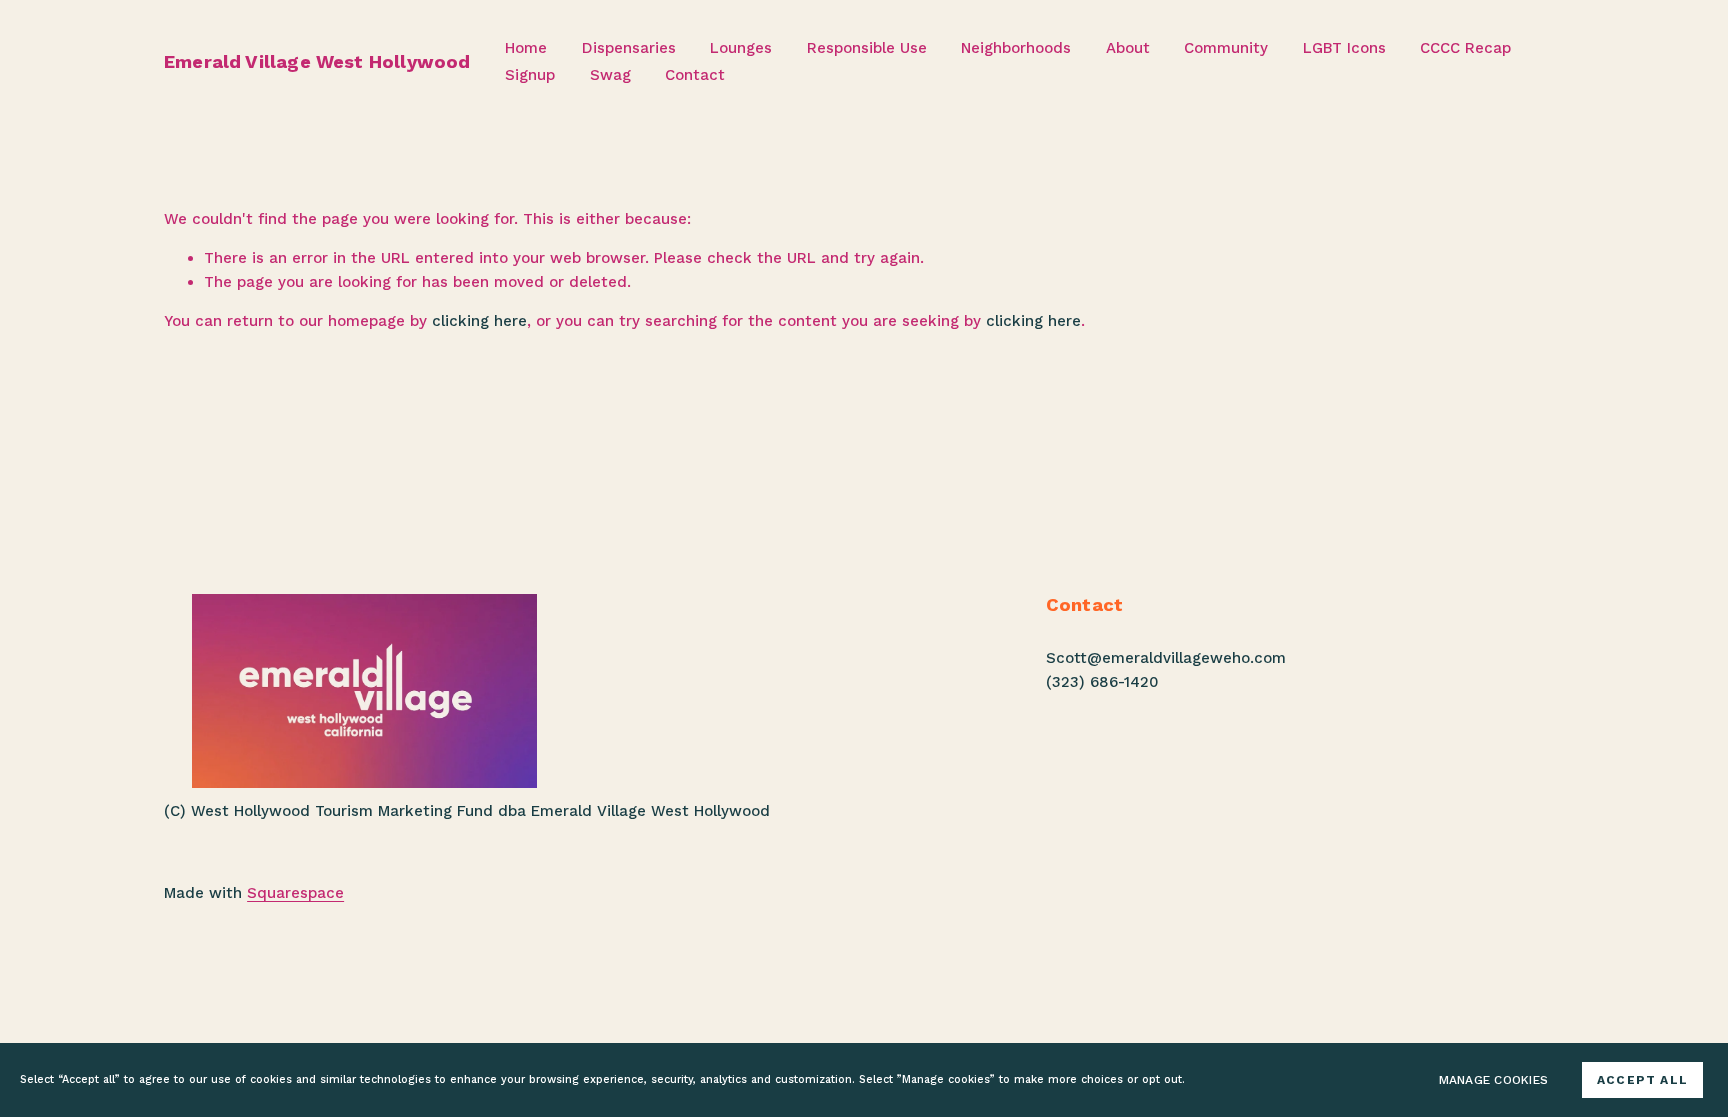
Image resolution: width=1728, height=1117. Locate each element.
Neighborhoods (1016, 48)
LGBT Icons (1344, 48)
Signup (530, 75)
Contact (695, 75)
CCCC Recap (1465, 48)
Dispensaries (629, 48)
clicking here (479, 321)
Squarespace (295, 893)
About (1128, 48)
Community (1226, 48)
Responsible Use (867, 48)
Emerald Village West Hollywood (317, 61)
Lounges (741, 48)
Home (526, 48)
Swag (610, 75)
